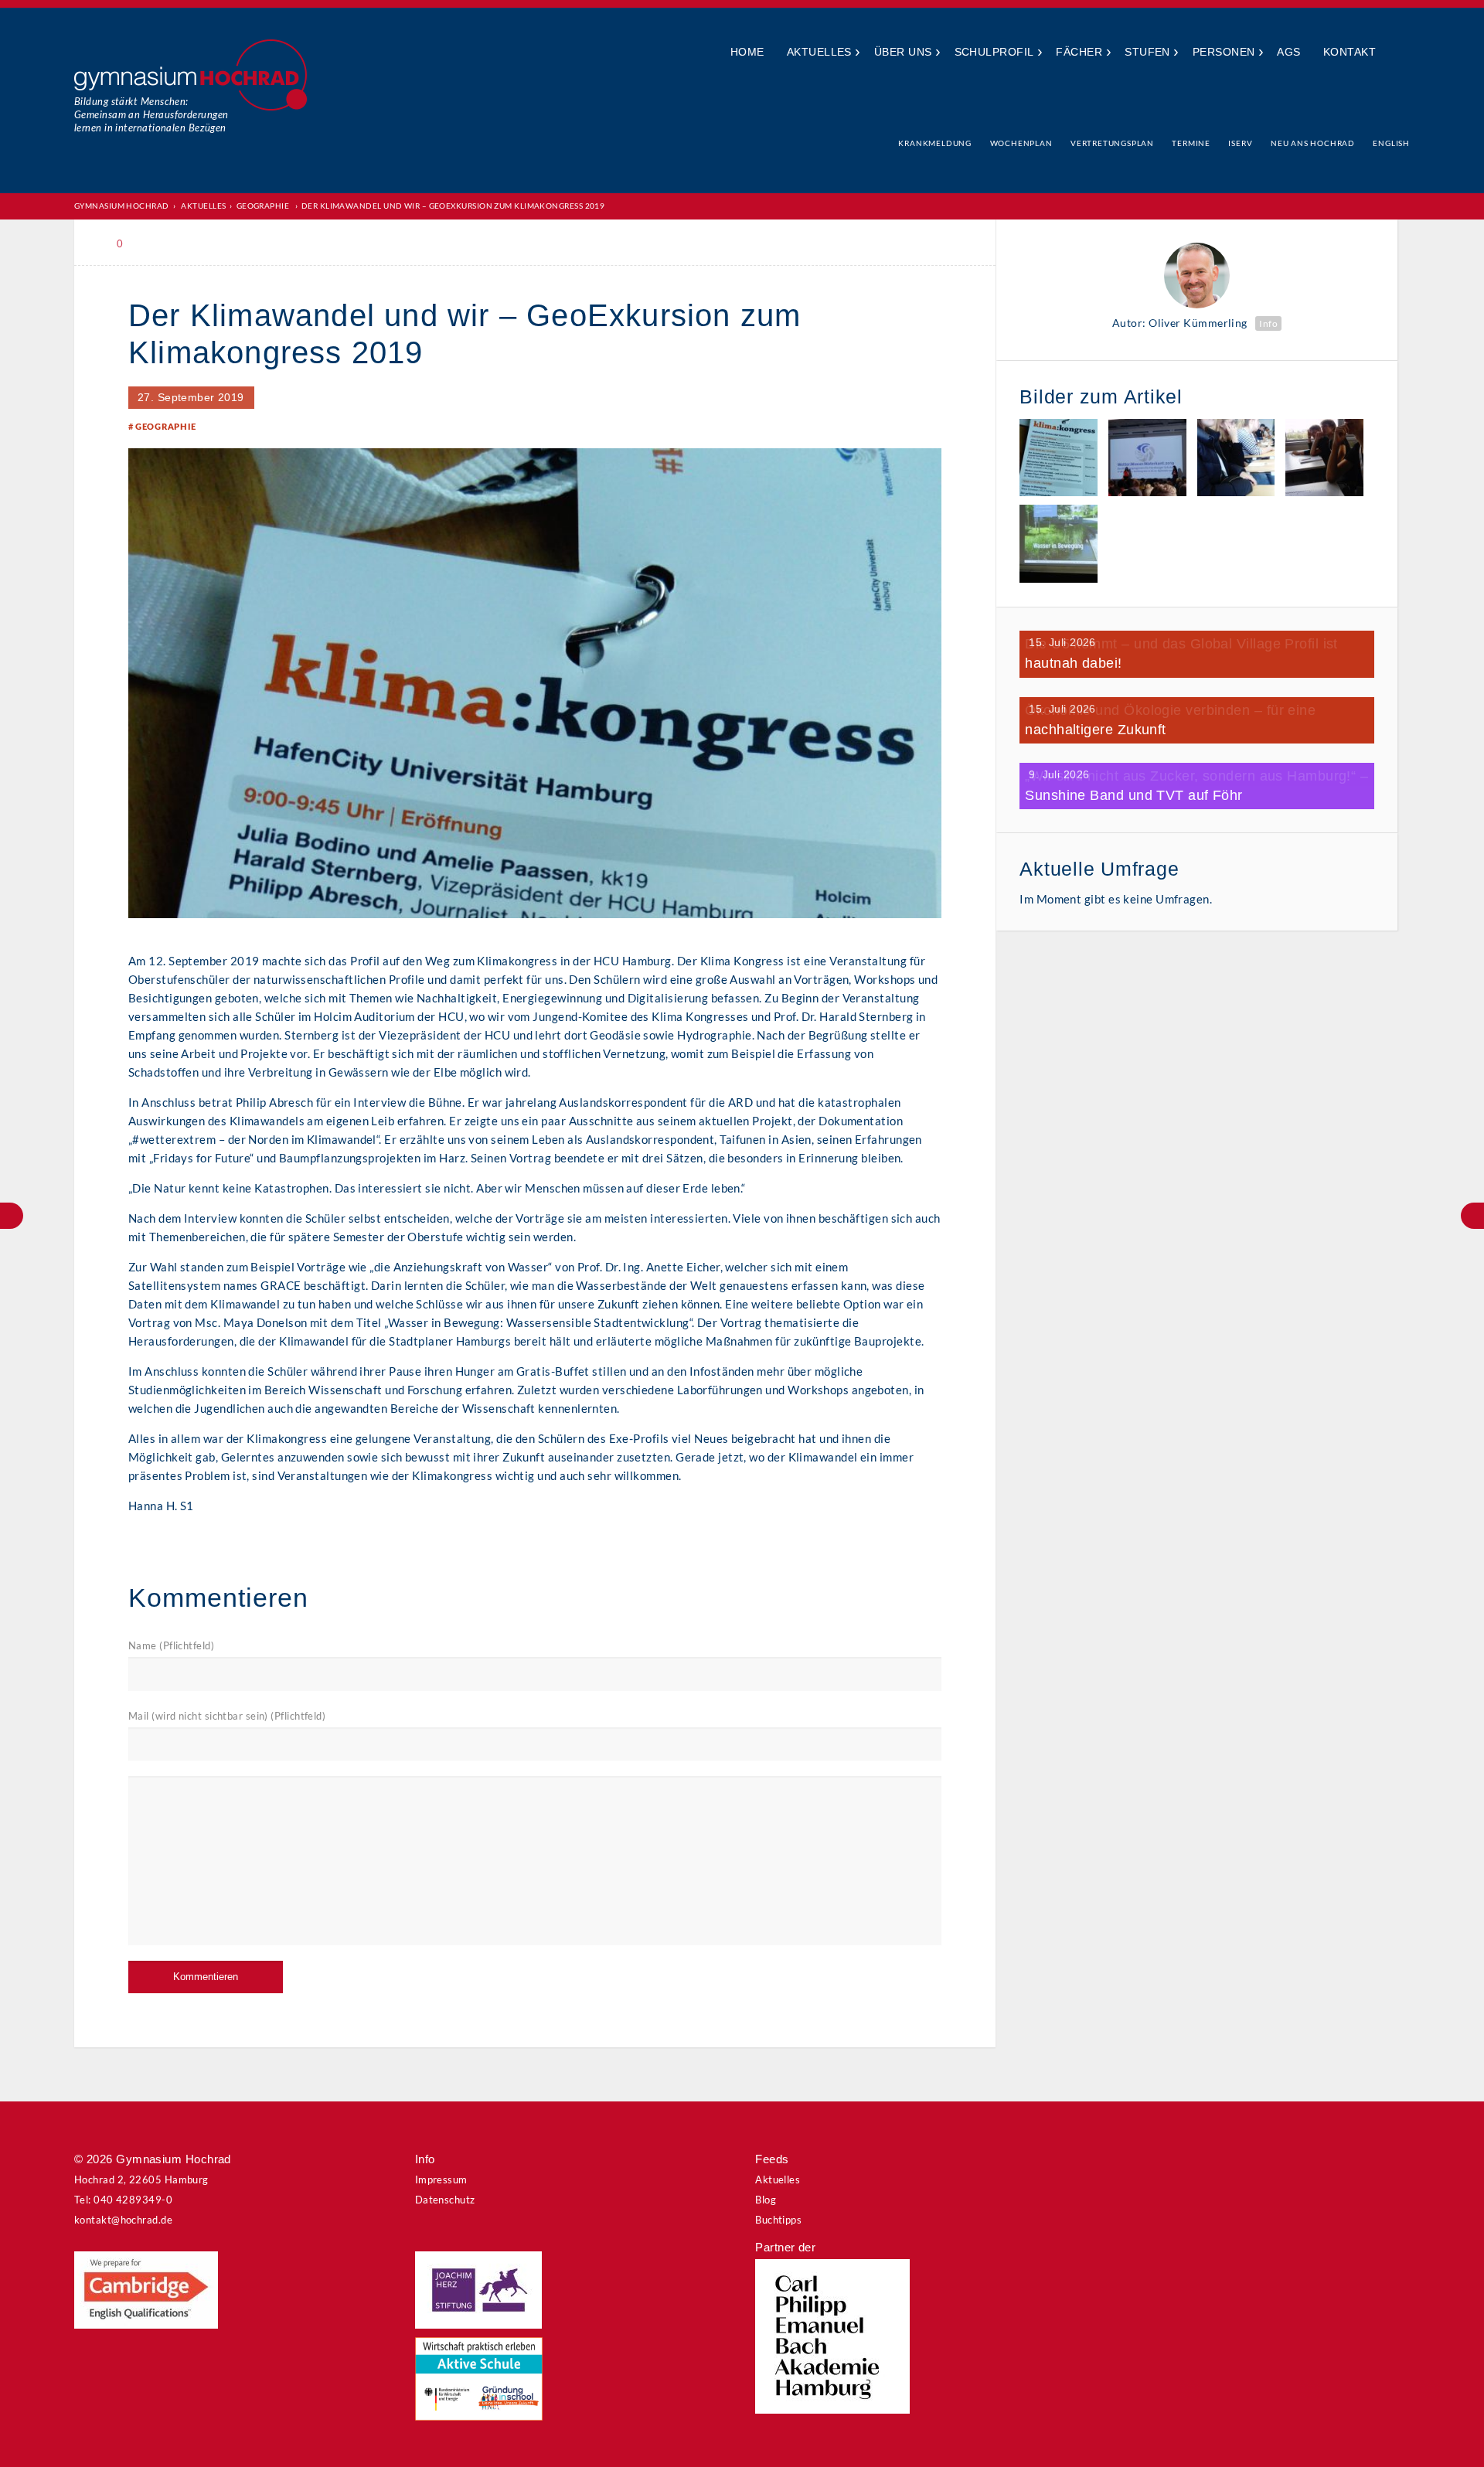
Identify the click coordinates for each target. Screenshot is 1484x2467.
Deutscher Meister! (1472, 1216)
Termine (1191, 143)
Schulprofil (994, 52)
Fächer (1079, 52)
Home (747, 52)
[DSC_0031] (1147, 460)
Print (162, 244)
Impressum (441, 2179)
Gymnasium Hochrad (122, 206)
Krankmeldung (935, 143)
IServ (1240, 143)
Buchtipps (778, 2220)
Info (1268, 323)
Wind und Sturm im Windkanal (12, 1216)
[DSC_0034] (1324, 460)
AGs (1288, 52)
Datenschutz (445, 2200)
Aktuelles (819, 52)
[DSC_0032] (1236, 460)
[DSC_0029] (1059, 460)
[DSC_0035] (1059, 546)
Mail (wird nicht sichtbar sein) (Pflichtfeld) (227, 1716)
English (1391, 143)
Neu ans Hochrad (1313, 143)
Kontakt (1350, 52)
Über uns (903, 52)
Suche (1399, 53)
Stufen (1147, 52)
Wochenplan (1021, 143)
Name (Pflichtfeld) (171, 1645)
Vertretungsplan (1112, 143)
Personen (1224, 52)
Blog (766, 2200)
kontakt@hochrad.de (123, 2220)
